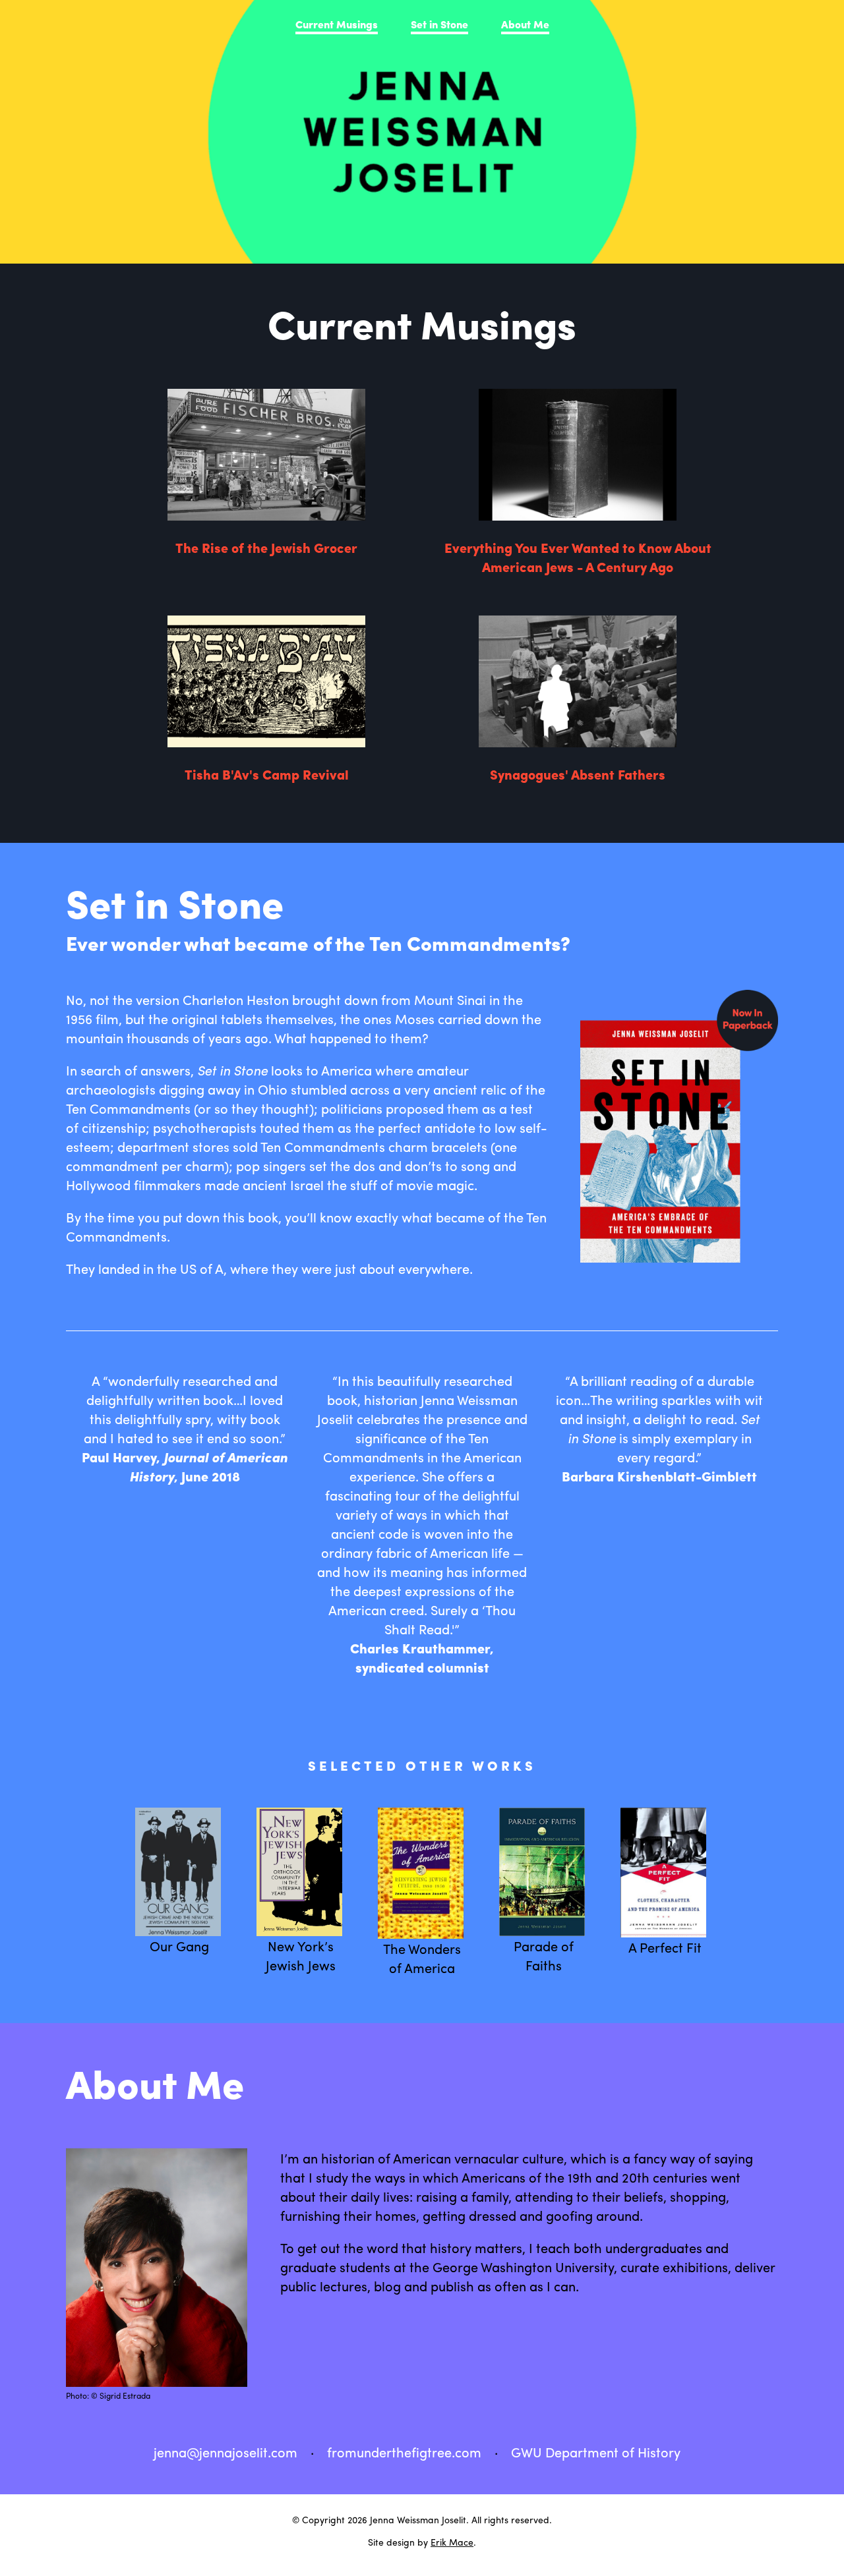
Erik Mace (452, 2542)
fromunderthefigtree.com (404, 2452)
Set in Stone (439, 24)
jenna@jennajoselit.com (226, 2452)
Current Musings (337, 24)
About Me (525, 24)
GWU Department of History (596, 2452)
